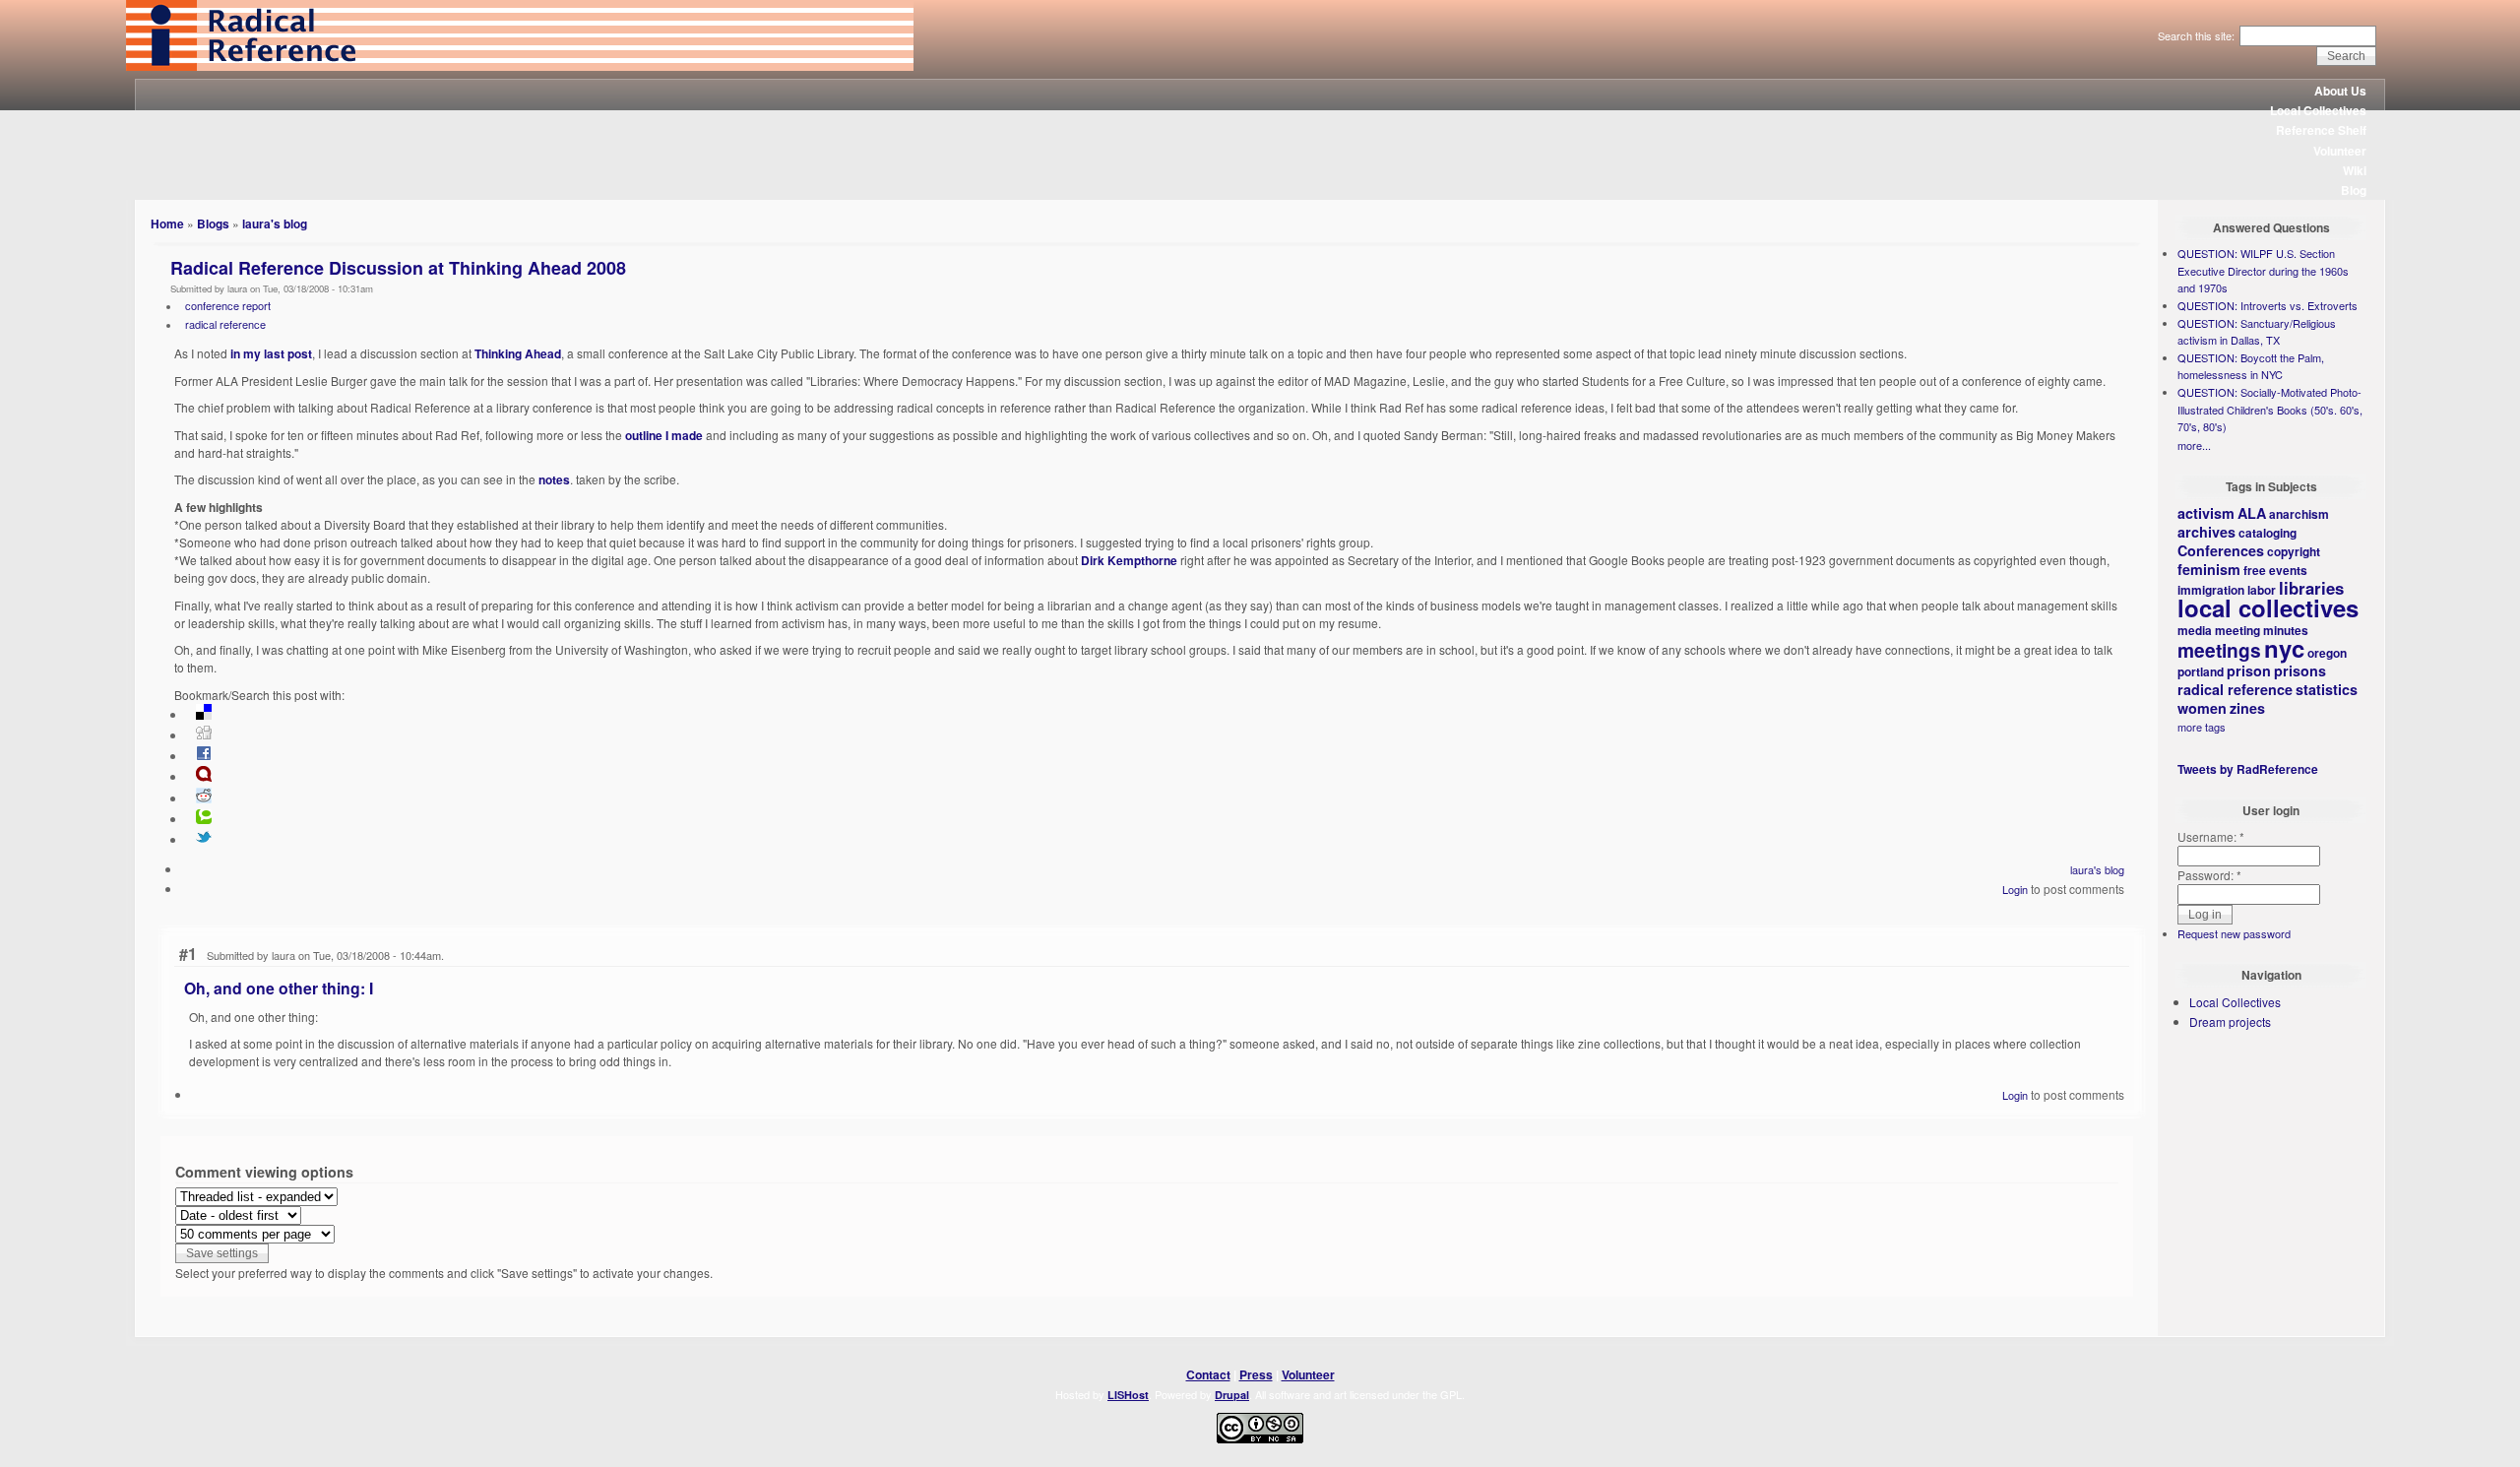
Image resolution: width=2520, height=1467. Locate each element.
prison (2249, 670)
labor (2262, 590)
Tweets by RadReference (2248, 769)
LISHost (1128, 1395)
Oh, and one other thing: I (279, 988)
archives (2206, 532)
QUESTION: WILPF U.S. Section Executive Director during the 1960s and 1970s (2263, 270)
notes (554, 479)
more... (2194, 445)
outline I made (664, 435)
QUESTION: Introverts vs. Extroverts (2268, 305)
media (2195, 630)
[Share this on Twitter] (204, 840)
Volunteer (2340, 151)
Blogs (213, 223)
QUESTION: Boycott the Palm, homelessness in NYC (2251, 366)
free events (2275, 570)
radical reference (225, 324)
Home (167, 223)
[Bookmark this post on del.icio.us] (204, 715)
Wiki (2355, 170)
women (2202, 708)
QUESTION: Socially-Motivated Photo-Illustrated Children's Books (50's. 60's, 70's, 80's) (2270, 409)
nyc (2284, 648)
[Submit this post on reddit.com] (204, 798)
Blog (2354, 190)
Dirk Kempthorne (1129, 560)
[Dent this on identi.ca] (204, 777)
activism (2206, 513)
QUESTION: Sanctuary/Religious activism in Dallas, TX (2257, 332)
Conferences (2221, 550)
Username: (2211, 836)
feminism (2209, 569)
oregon (2327, 653)
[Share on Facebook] (204, 756)
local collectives (2268, 607)
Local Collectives (2318, 110)
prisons (2300, 670)
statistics (2327, 689)
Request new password (2234, 933)
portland (2201, 671)
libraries (2311, 588)
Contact (1208, 1374)
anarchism (2299, 514)
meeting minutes (2262, 630)
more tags (2202, 727)
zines (2247, 708)
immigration (2211, 590)
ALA (2252, 513)
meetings (2219, 650)
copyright (2294, 551)
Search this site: (2198, 35)
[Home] (520, 66)
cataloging (2268, 533)
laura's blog (275, 223)
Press (1256, 1374)
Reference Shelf (2321, 130)
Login (2015, 889)
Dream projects (2230, 1021)
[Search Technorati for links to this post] (204, 819)
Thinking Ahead (518, 353)
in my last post (271, 353)
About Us (2340, 91)
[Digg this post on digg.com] (204, 735)
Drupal (1232, 1395)
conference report (228, 305)
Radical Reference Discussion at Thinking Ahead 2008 (398, 268)
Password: (2209, 875)
